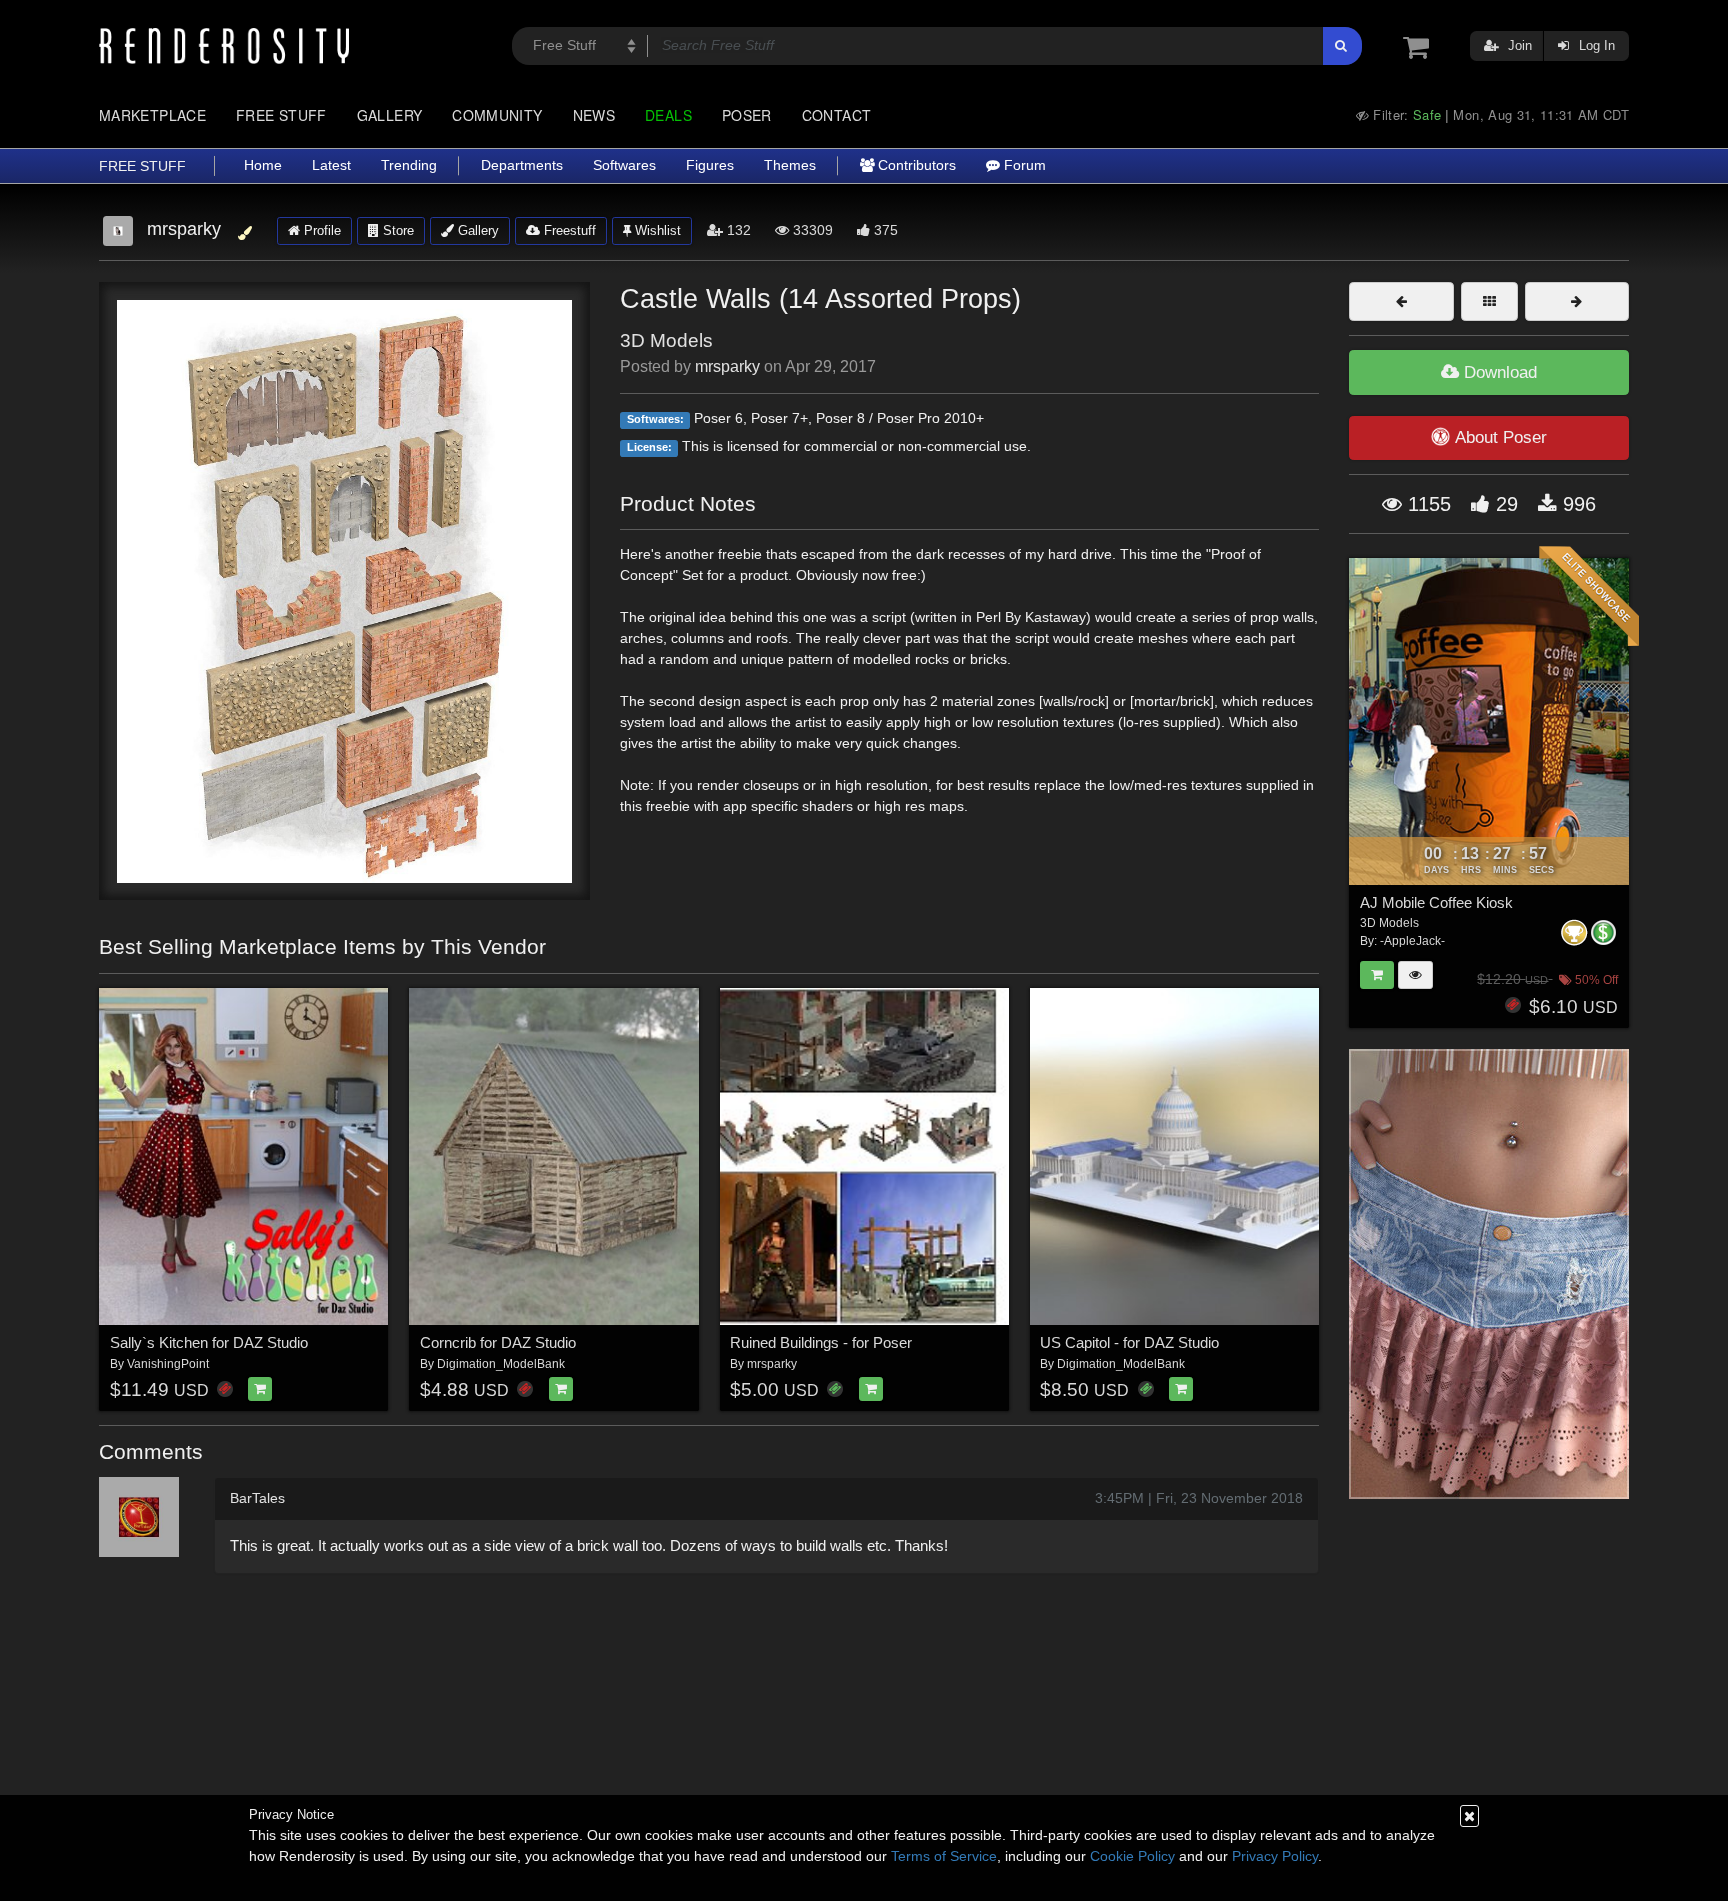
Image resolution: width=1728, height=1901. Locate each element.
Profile (320, 230)
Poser (747, 115)
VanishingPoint (168, 1364)
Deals (668, 115)
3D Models (666, 340)
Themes (790, 165)
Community (497, 115)
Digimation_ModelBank (501, 1364)
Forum (1023, 165)
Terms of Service (944, 1856)
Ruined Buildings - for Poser (821, 1342)
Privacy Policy (1275, 1856)
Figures (710, 165)
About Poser (1501, 437)
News (594, 115)
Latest (331, 165)
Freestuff (568, 230)
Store (396, 230)
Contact (837, 115)
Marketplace (152, 115)
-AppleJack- (1412, 941)
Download (1498, 372)
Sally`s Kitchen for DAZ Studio (209, 1342)
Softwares (624, 165)
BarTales (257, 1498)
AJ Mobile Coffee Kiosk (1436, 902)
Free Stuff (281, 115)
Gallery (390, 115)
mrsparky (727, 366)
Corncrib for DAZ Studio (498, 1342)
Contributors (915, 165)
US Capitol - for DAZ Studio (1129, 1342)
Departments (522, 165)
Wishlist (656, 230)
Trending (409, 165)
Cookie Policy (1132, 1856)
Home (263, 165)
